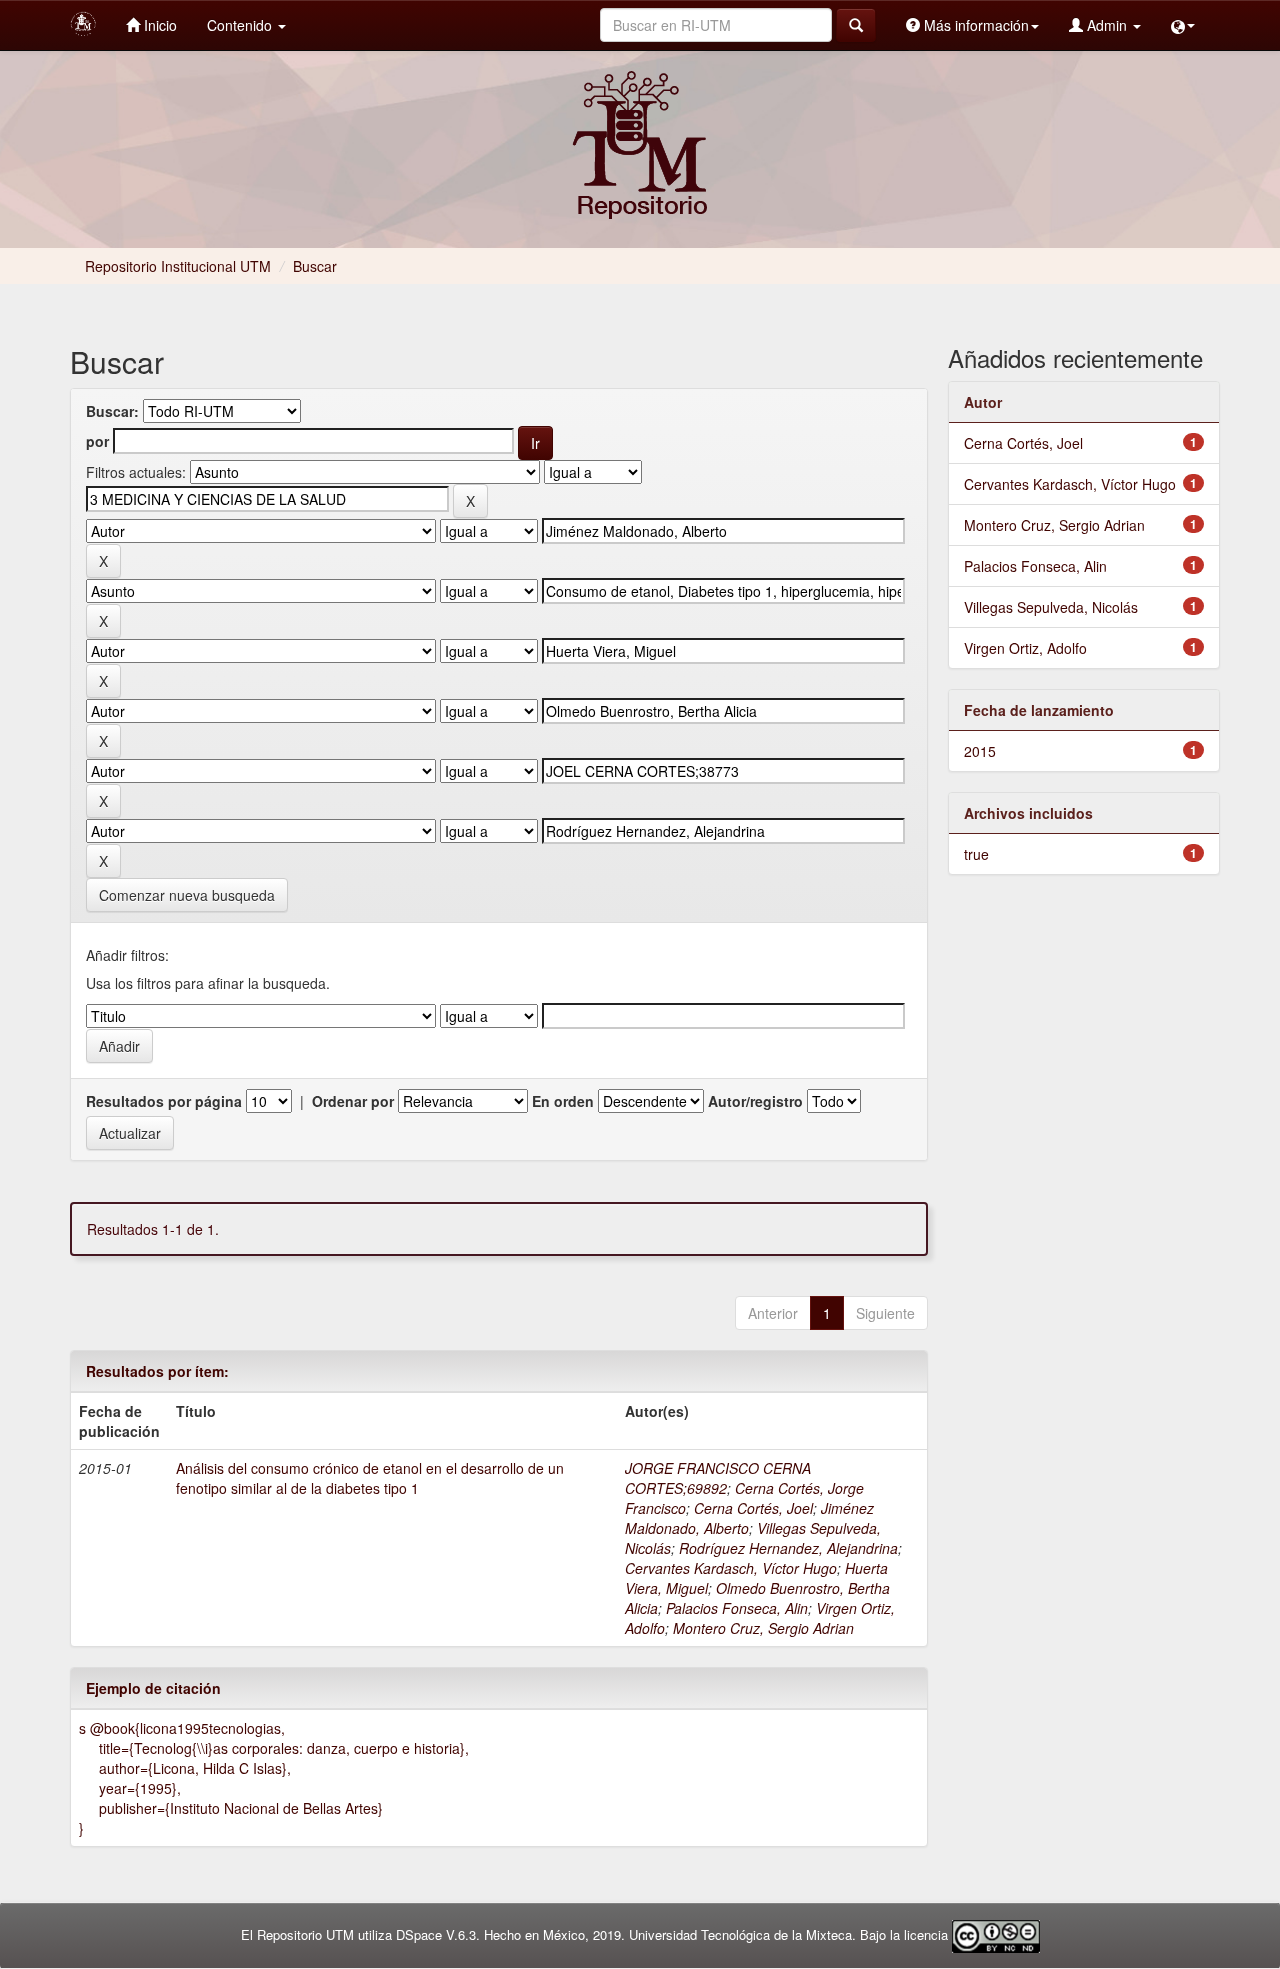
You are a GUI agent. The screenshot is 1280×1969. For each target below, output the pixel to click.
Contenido (241, 25)
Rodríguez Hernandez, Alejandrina (788, 1548)
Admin (1107, 25)
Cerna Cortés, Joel (753, 1508)
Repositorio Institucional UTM (178, 266)
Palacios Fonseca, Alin (737, 1608)
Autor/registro (755, 1101)
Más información (974, 25)
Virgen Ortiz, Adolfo (1025, 648)
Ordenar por (353, 1101)
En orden (563, 1101)
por (97, 441)
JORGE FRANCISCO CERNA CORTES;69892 (718, 1478)
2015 (980, 751)
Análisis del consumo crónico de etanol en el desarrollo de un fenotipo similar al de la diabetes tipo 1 (370, 1478)
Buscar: (112, 411)
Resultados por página (164, 1101)
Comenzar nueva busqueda (187, 895)
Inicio (158, 25)
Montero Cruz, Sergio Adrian (763, 1628)
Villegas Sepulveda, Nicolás (1051, 607)
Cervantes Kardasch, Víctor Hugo (731, 1568)
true (976, 854)
